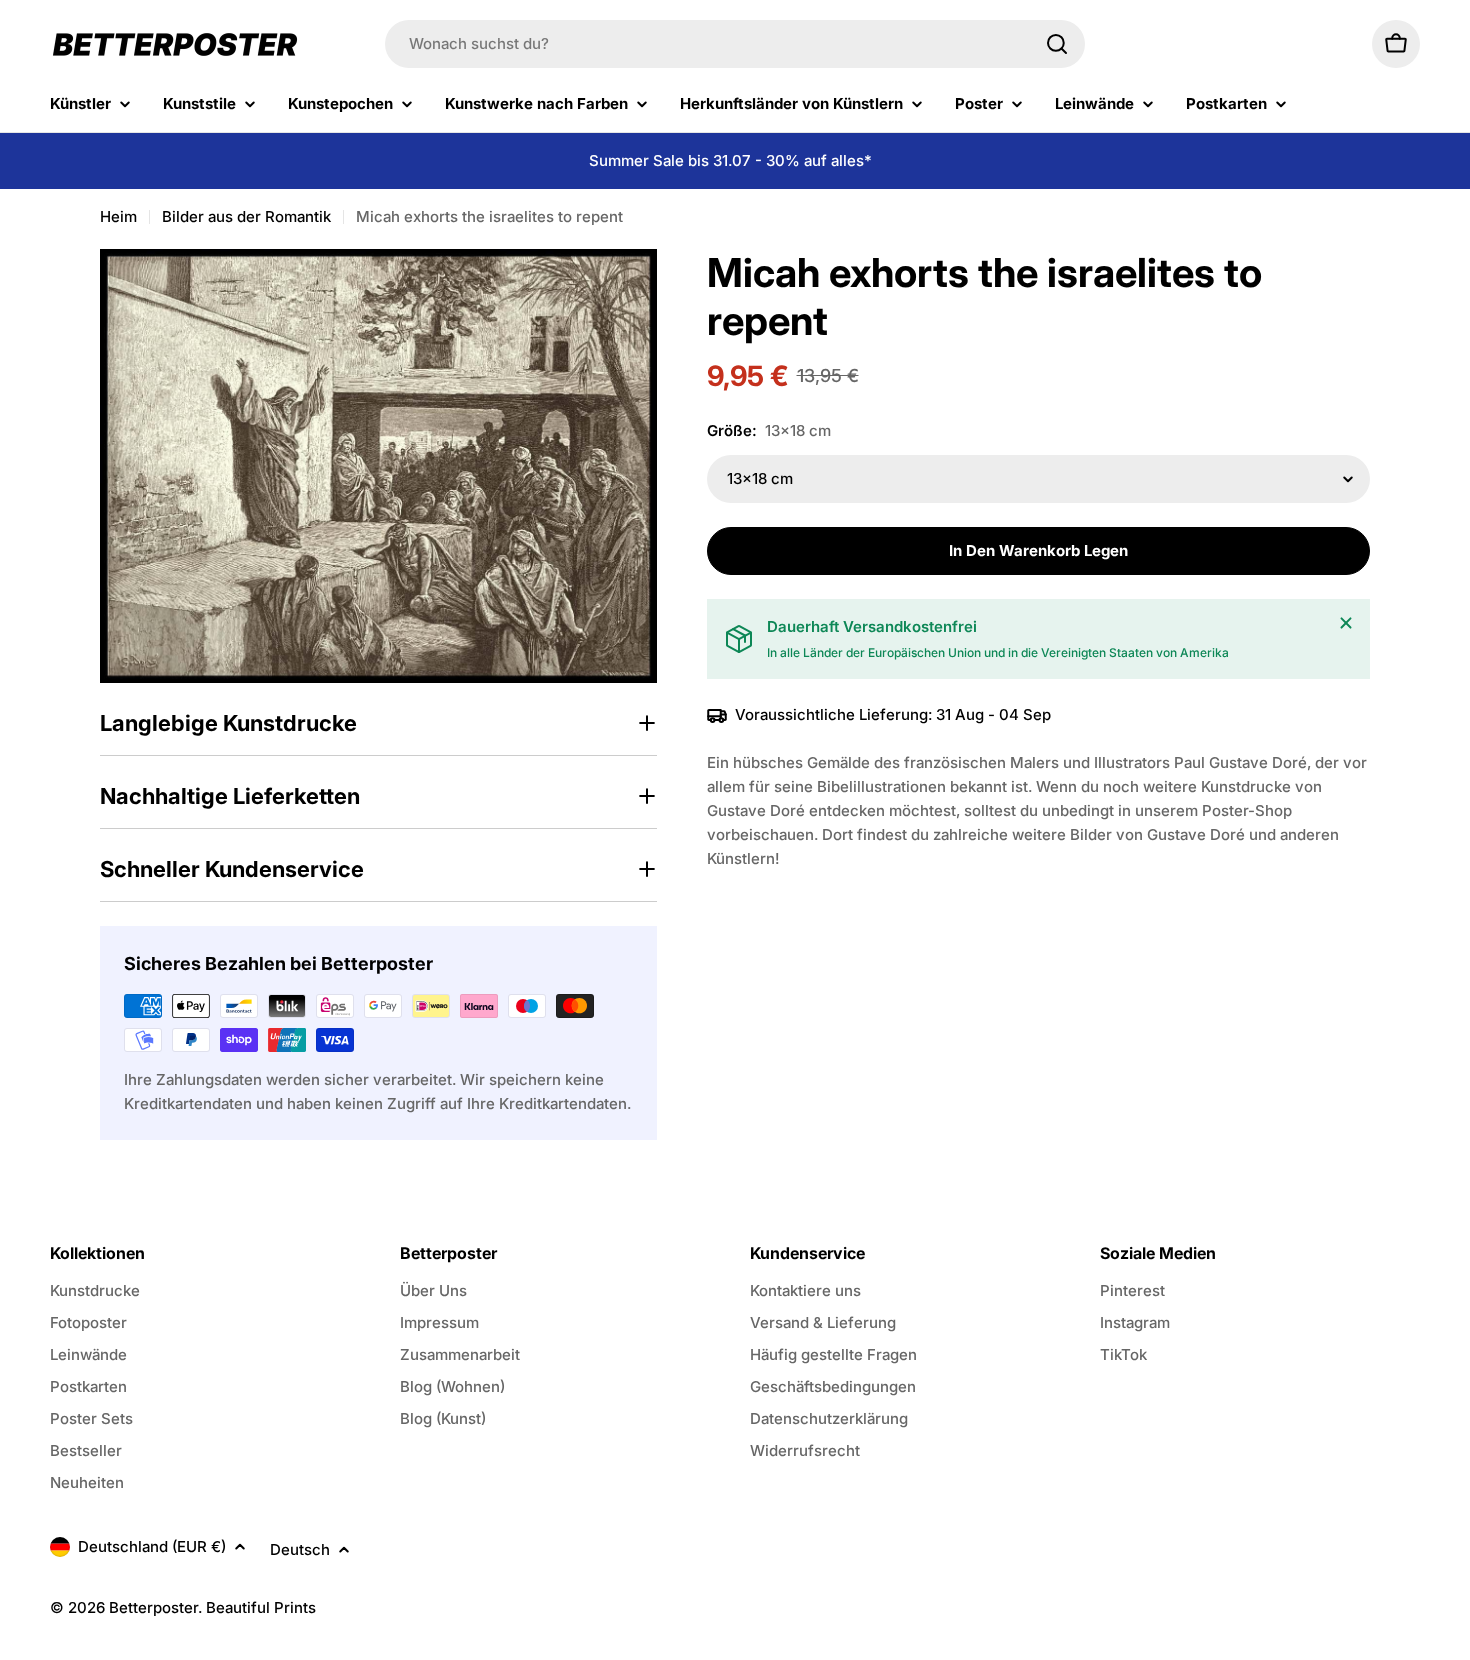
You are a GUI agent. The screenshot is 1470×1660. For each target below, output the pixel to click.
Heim (118, 216)
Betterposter (153, 1607)
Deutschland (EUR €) (152, 1546)
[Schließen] (1346, 623)
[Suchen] (1057, 44)
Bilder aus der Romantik (246, 216)
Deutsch (300, 1549)
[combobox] (735, 44)
